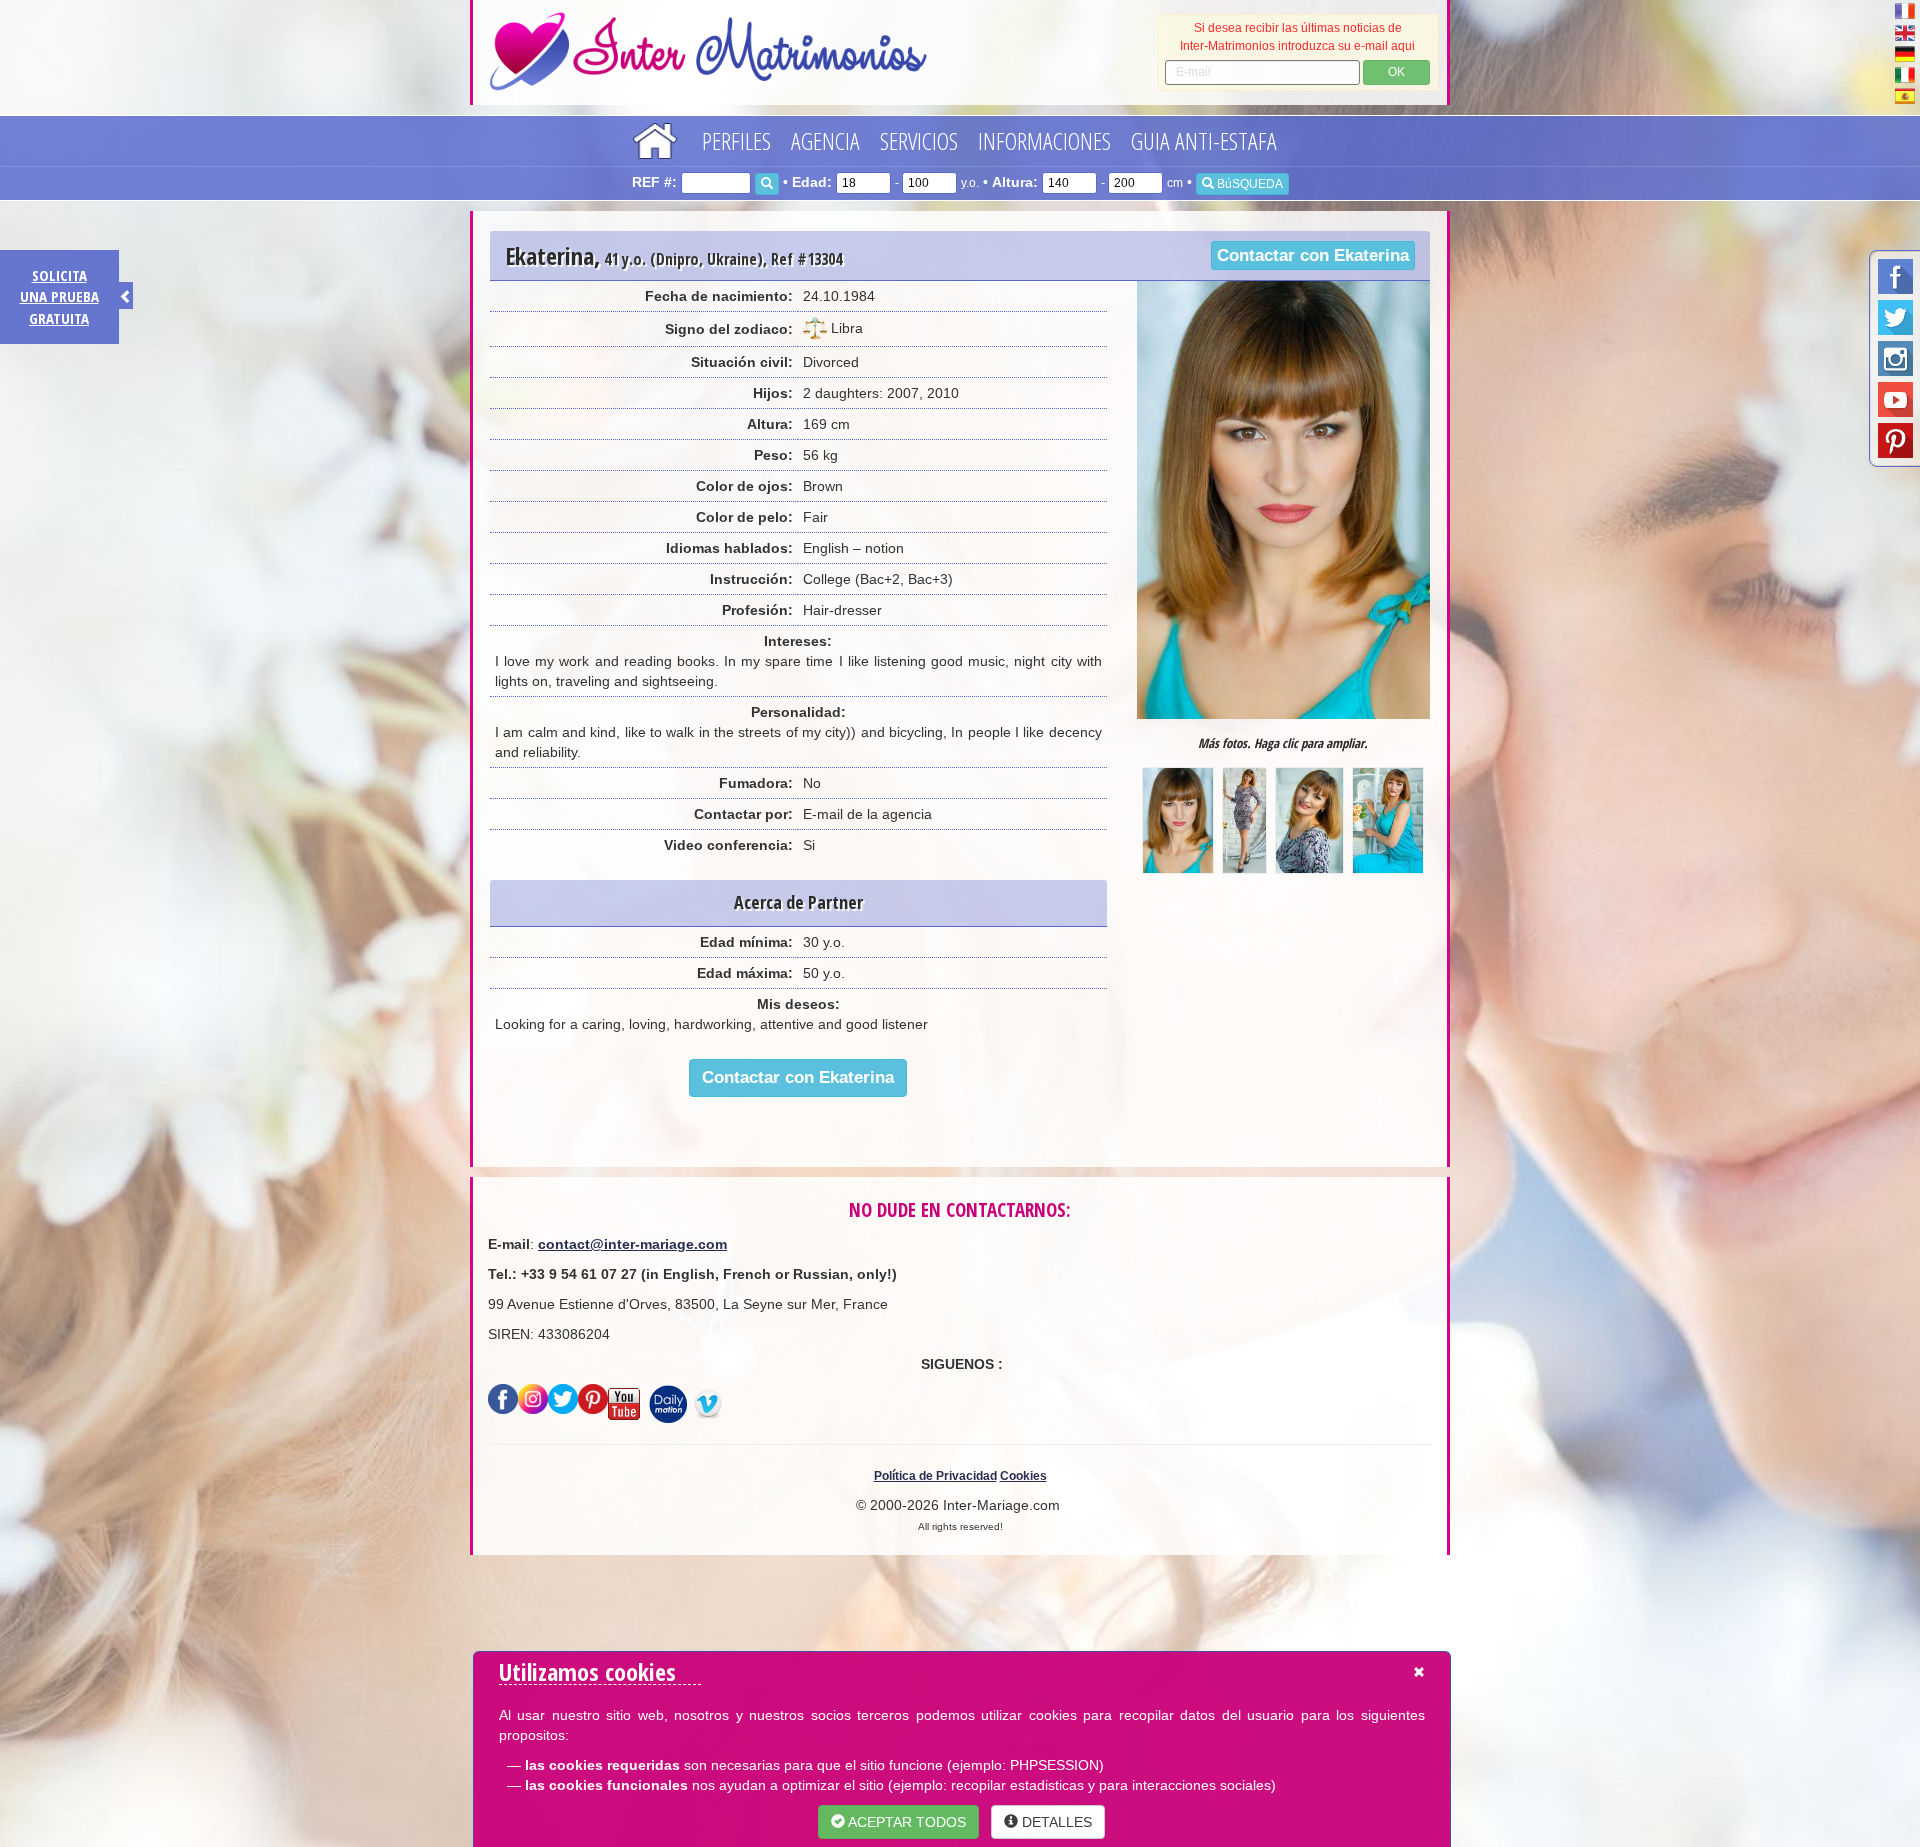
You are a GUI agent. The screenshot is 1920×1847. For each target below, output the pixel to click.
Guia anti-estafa (1204, 140)
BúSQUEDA (1248, 184)
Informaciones (1044, 140)
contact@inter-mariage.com (632, 1244)
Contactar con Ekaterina (1313, 255)
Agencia (825, 140)
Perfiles (736, 140)
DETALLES (1055, 1822)
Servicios (919, 140)
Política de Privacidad (935, 1476)
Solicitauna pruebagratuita (59, 296)
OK (1396, 72)
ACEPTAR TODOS (905, 1822)
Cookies (1023, 1476)
